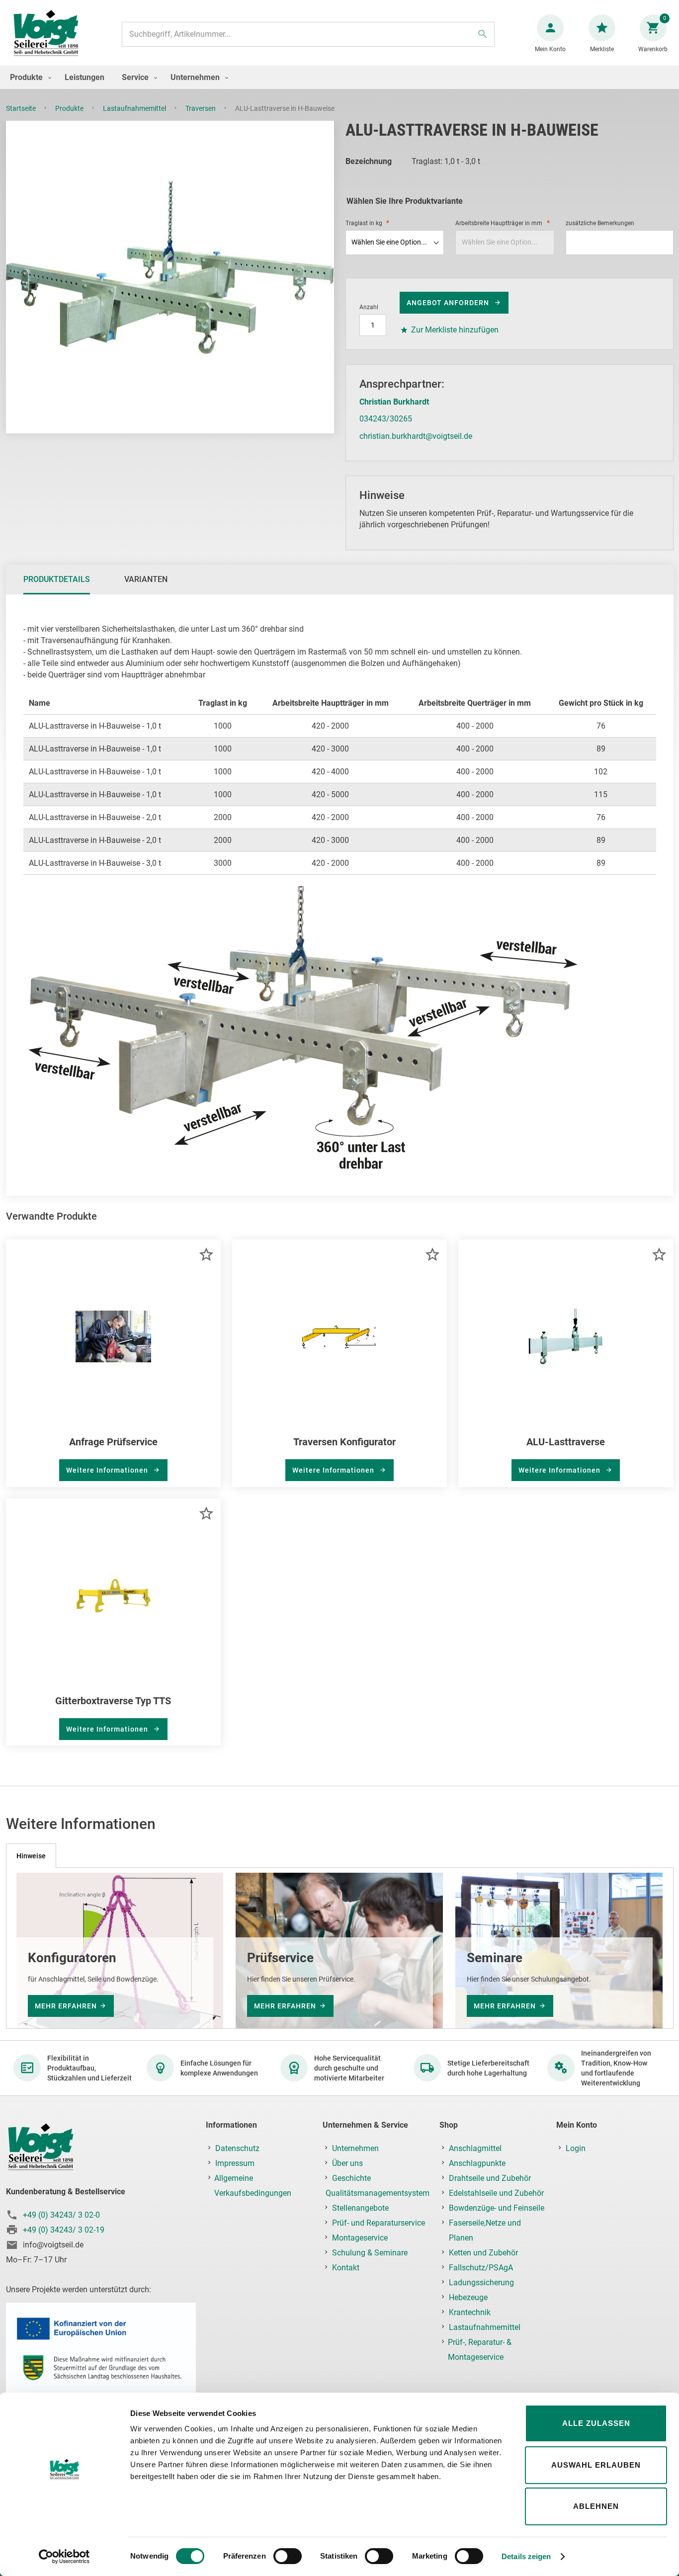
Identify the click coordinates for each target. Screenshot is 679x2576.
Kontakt (346, 2268)
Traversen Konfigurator (344, 1442)
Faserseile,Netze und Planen (485, 2230)
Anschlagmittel (475, 2148)
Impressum (235, 2163)
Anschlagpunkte (477, 2163)
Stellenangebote (360, 2208)
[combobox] (308, 34)
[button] (206, 1254)
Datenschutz (237, 2148)
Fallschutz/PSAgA (481, 2268)
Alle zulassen (596, 2423)
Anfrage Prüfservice (113, 1442)
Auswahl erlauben (596, 2465)
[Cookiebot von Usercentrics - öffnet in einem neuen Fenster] (64, 2557)
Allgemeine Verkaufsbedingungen (253, 2186)
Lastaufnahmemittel (135, 108)
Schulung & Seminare (370, 2253)
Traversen (201, 108)
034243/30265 (386, 419)
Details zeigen (526, 2556)
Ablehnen (596, 2506)
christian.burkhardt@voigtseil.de (416, 436)
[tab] (57, 580)
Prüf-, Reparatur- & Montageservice (480, 2350)
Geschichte (351, 2178)
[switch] (288, 2557)
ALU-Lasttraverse (566, 1442)
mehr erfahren (66, 2005)
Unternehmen (355, 2148)
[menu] (339, 77)
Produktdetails (57, 579)
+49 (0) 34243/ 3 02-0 (61, 2215)
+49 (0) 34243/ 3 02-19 (64, 2230)
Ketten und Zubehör (483, 2253)
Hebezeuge (468, 2297)
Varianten (146, 579)
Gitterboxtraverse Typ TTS (113, 1701)
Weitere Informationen (108, 1470)
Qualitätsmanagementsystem (378, 2193)
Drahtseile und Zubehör (490, 2178)
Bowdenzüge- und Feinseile (497, 2208)
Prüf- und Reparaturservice (379, 2223)
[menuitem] (28, 77)
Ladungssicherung (481, 2283)
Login (576, 2148)
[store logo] (46, 34)
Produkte (70, 108)
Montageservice (360, 2238)
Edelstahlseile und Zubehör (496, 2193)
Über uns (347, 2163)
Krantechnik (470, 2312)
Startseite (22, 108)
